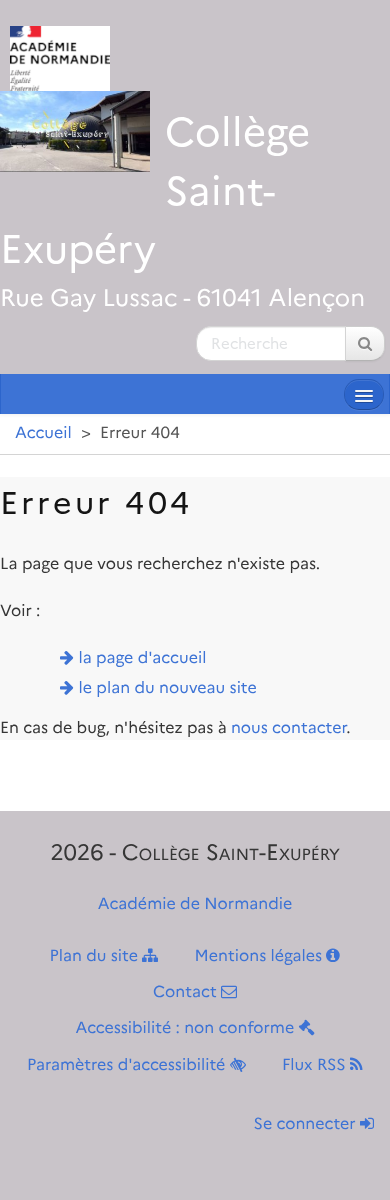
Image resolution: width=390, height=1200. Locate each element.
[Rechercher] (365, 343)
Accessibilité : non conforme (186, 1028)
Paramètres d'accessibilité (128, 1065)
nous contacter (288, 728)
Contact (187, 992)
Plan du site (96, 956)
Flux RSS (316, 1065)
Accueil (43, 433)
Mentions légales (261, 956)
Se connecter (307, 1124)
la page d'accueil (143, 658)
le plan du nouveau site (168, 688)
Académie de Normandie (195, 904)
